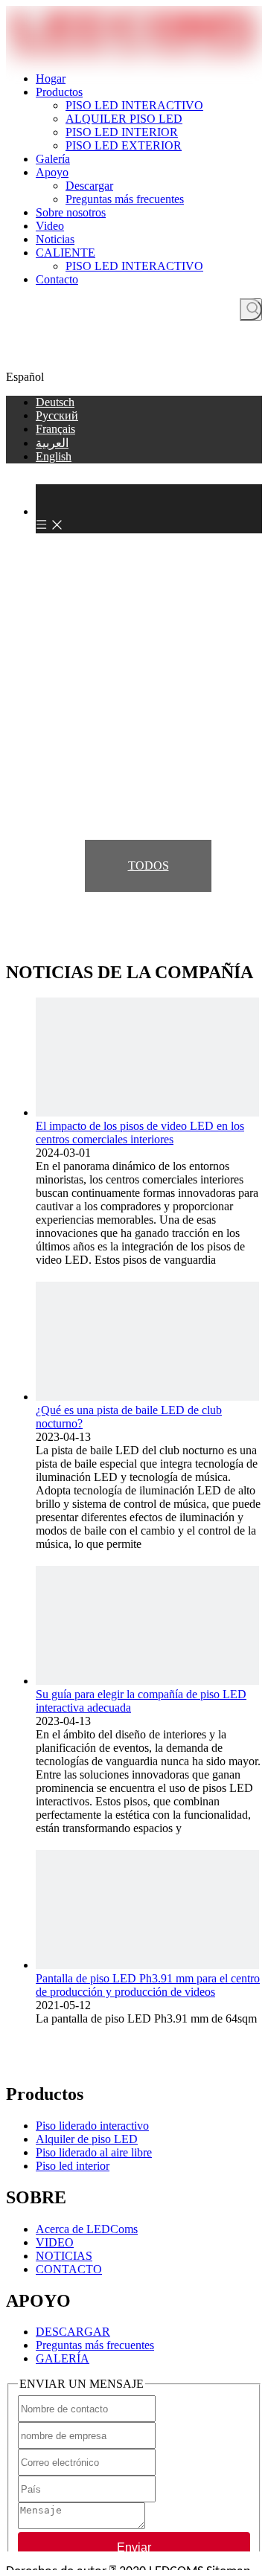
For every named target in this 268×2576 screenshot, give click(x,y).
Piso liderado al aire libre (94, 2152)
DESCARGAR (73, 2332)
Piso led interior (73, 2166)
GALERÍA (63, 2358)
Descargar (89, 186)
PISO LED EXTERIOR (124, 145)
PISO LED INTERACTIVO (134, 105)
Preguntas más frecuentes (125, 199)
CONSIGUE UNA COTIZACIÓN (134, 358)
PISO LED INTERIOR (122, 132)
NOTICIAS (64, 2256)
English (54, 456)
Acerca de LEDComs (87, 2229)
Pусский (57, 415)
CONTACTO (69, 2269)
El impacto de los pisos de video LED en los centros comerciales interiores (140, 1133)
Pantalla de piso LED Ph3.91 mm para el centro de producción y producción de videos (148, 1985)
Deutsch (55, 402)
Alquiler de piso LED (87, 2139)
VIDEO (55, 2242)
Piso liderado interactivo (92, 2126)
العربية (52, 443)
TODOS (149, 865)
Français (55, 429)
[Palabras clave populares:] (251, 309)
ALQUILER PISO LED (124, 119)
